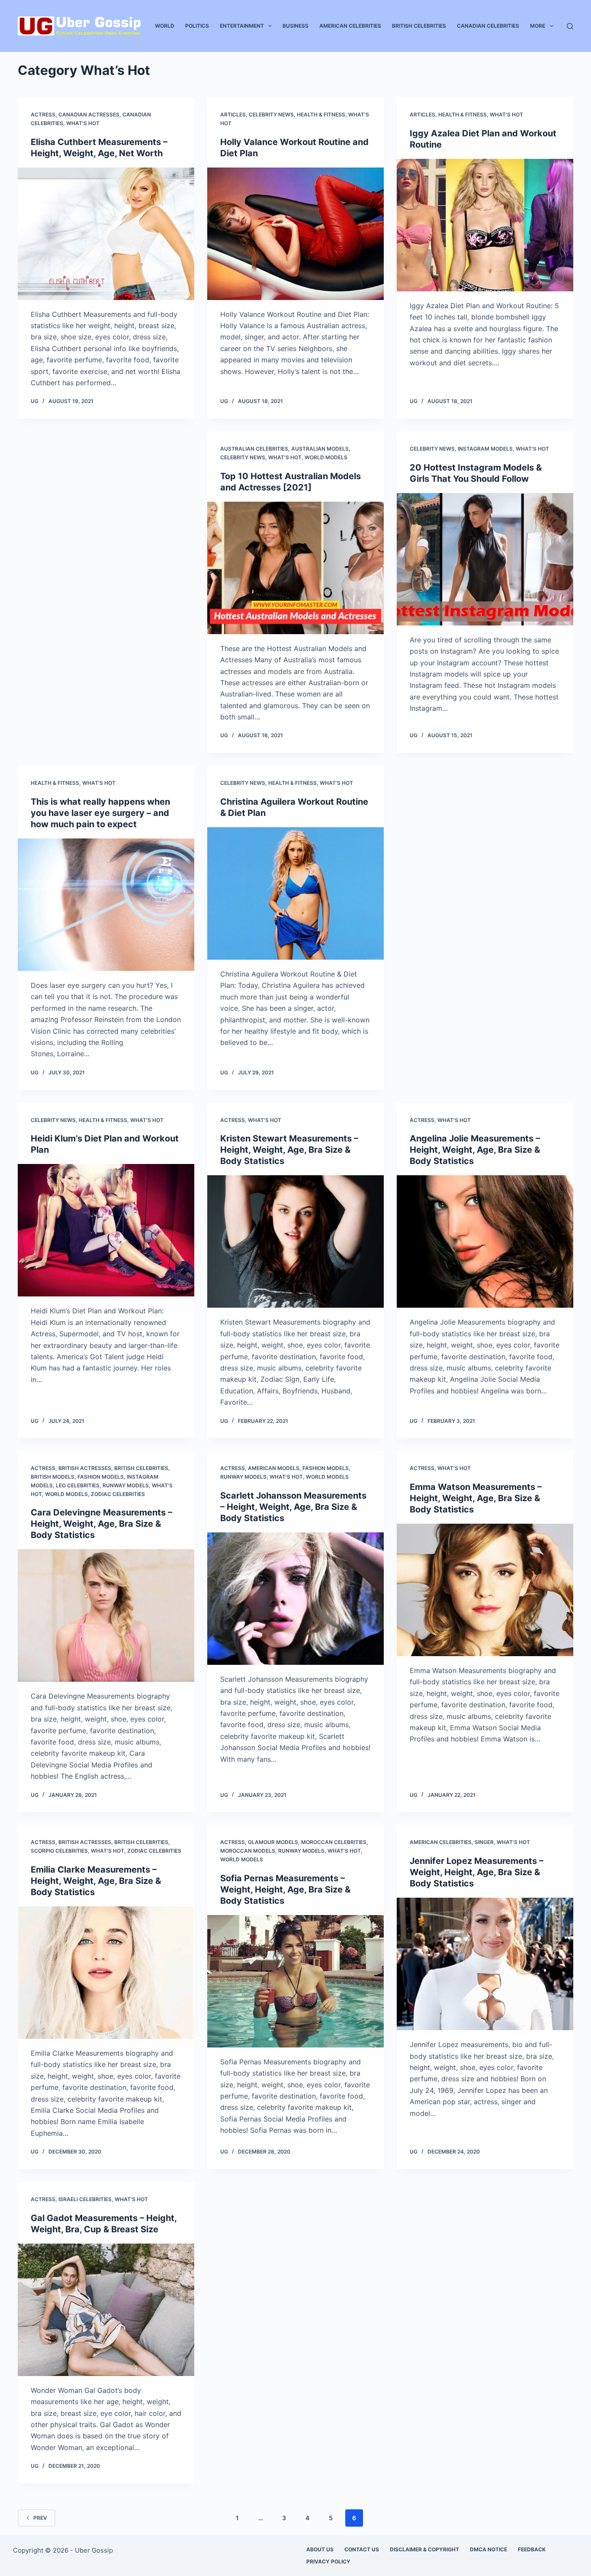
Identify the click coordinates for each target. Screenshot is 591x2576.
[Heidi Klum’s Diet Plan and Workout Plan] (106, 1230)
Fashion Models (101, 1477)
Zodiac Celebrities (118, 1494)
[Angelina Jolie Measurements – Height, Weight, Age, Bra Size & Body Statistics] (485, 1241)
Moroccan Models (248, 1851)
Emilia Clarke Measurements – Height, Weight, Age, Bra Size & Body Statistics (96, 1881)
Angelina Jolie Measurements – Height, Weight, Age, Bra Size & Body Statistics (475, 1150)
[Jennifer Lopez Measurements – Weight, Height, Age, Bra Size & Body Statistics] (485, 1964)
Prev (40, 2518)
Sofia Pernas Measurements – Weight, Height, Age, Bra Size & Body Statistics (285, 1889)
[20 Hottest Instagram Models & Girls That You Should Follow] (485, 559)
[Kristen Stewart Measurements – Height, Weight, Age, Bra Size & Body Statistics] (295, 1241)
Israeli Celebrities (85, 2199)
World (165, 26)
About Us (320, 2549)
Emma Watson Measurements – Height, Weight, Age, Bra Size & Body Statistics (476, 1498)
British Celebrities (419, 26)
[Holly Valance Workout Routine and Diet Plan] (295, 234)
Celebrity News (271, 114)
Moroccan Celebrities (334, 1842)
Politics (197, 26)
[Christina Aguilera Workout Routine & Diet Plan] (295, 893)
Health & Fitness (321, 114)
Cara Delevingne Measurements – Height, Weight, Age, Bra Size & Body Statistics (101, 1524)
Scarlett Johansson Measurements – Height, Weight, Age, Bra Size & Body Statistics (293, 1507)
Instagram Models (485, 449)
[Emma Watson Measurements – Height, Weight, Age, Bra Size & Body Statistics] (485, 1590)
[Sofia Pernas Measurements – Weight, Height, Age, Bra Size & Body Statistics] (295, 1981)
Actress (43, 114)
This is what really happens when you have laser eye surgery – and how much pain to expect (100, 813)
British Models (53, 1477)
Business (295, 26)
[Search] (570, 26)
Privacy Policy (328, 2561)
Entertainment (242, 26)
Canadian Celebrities (488, 26)
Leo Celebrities (78, 1485)
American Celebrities (350, 26)
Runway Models (126, 1485)
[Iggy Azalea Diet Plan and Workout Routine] (485, 225)
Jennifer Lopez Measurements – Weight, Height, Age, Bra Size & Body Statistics (477, 1872)
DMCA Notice (488, 2549)
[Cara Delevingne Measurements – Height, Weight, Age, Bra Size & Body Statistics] (106, 1615)
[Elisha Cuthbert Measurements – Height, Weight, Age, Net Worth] (106, 234)
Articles (233, 114)
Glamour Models (273, 1842)
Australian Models (320, 449)
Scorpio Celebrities (59, 1851)
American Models (274, 1468)
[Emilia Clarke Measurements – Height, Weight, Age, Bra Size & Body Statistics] (106, 1973)
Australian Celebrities (254, 449)
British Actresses (85, 1468)
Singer (484, 1842)
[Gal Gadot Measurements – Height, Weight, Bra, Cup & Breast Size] (106, 2310)
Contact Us (362, 2549)
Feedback (532, 2549)
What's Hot (83, 123)
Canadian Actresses (89, 114)
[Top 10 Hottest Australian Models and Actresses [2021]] (295, 568)
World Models (326, 457)
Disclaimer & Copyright (424, 2549)
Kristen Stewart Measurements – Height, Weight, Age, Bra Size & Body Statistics (289, 1150)
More (538, 26)
